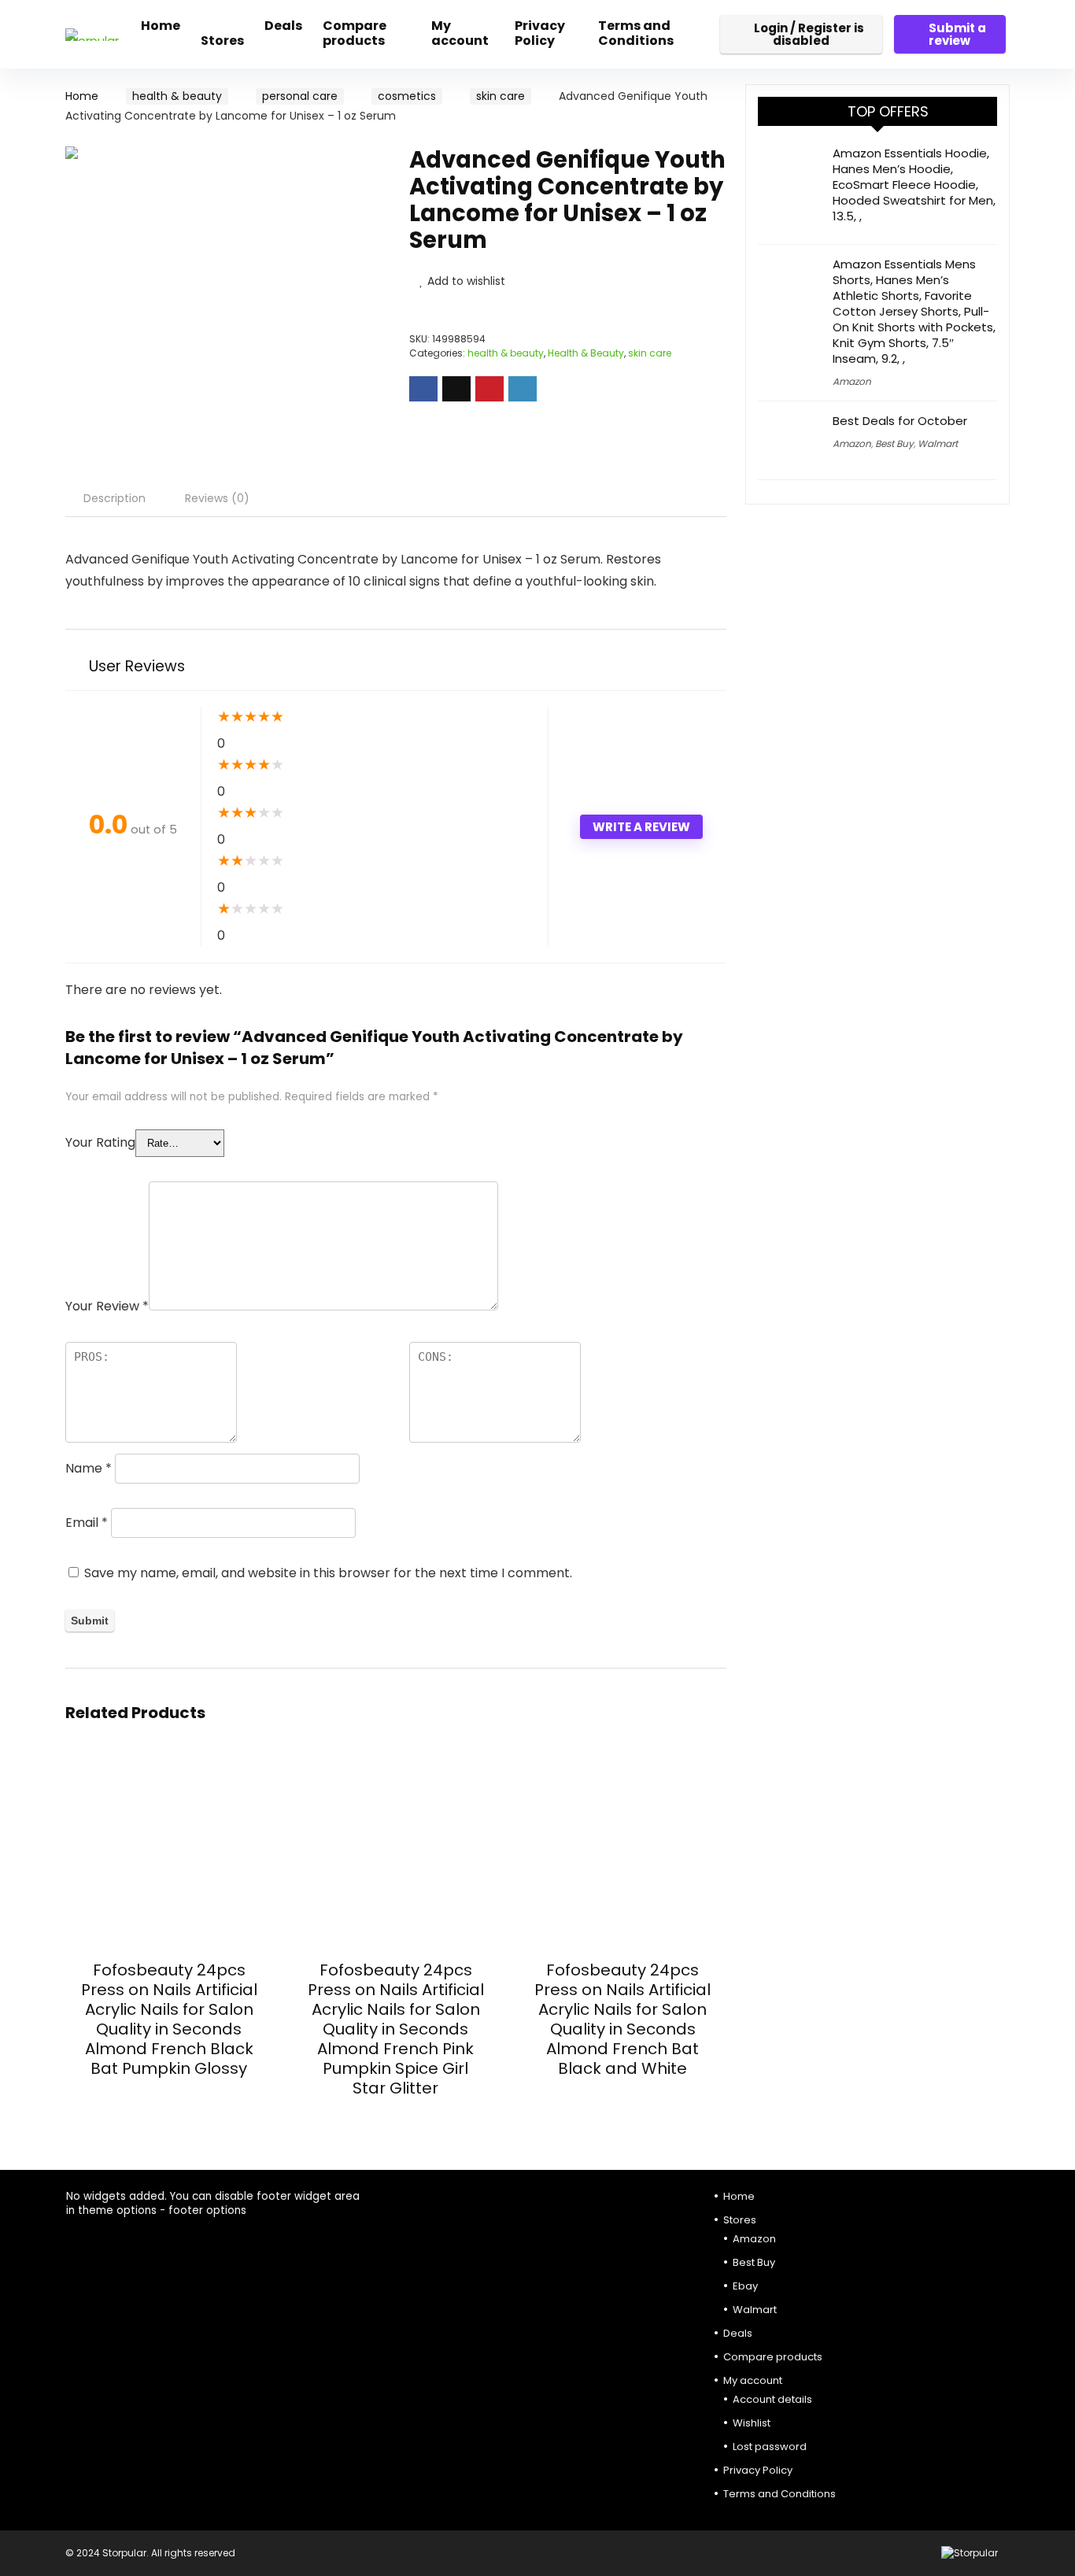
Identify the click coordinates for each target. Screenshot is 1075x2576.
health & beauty (177, 96)
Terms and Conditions (636, 33)
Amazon (852, 381)
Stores (222, 41)
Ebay (745, 2286)
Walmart (938, 444)
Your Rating (100, 1142)
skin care (501, 96)
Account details (772, 2399)
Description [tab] (115, 498)
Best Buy (894, 444)
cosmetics (407, 96)
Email (87, 1523)
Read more (169, 2098)
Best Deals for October (900, 421)
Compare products (355, 33)
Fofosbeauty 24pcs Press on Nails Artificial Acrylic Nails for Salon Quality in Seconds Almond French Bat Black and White (622, 2019)
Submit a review (957, 34)
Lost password (770, 2447)
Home (161, 26)
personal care (300, 96)
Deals (283, 26)
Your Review (107, 1306)
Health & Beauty (586, 353)
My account (460, 33)
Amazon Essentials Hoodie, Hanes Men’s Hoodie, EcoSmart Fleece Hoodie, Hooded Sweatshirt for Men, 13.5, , (914, 185)
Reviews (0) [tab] (217, 498)
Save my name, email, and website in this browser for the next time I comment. (328, 1573)
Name (89, 1468)
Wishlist (752, 2423)
